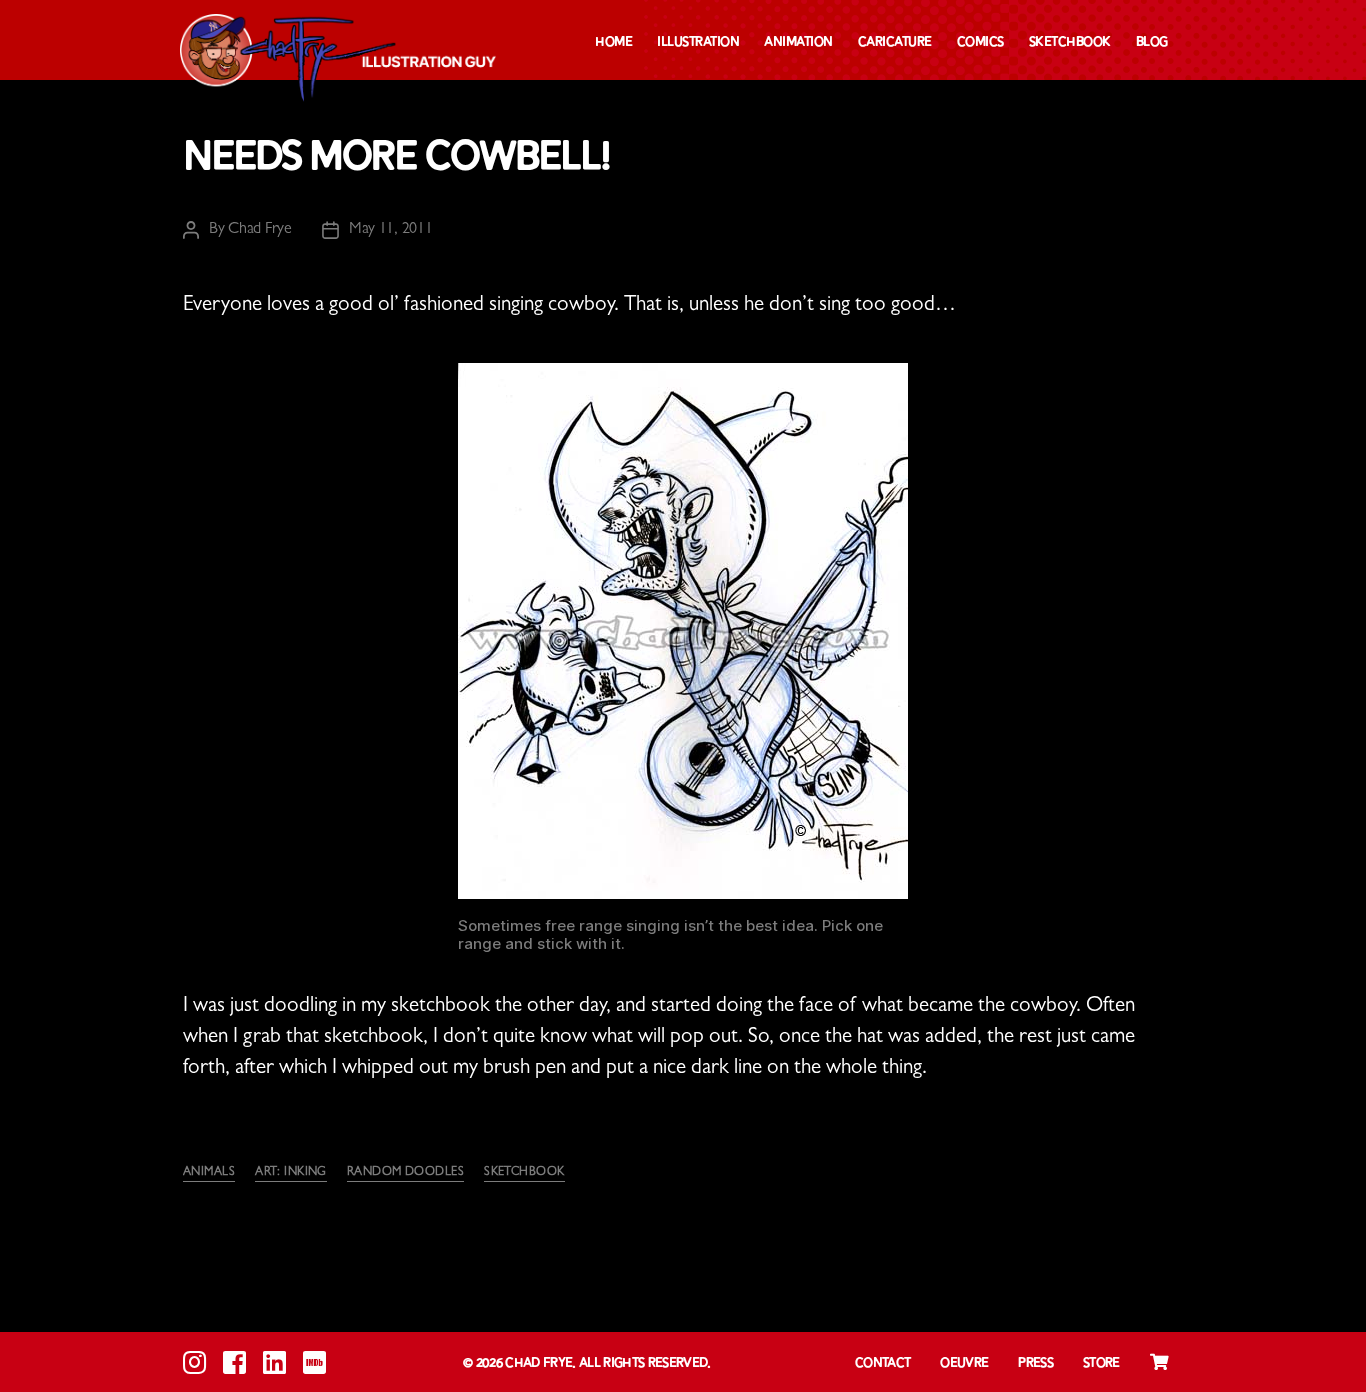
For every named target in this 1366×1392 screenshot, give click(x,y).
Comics (980, 42)
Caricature (895, 42)
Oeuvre (964, 1363)
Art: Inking (291, 1173)
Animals (209, 1173)
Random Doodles (405, 1173)
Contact (882, 1363)
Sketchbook (1070, 42)
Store (1101, 1363)
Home (613, 42)
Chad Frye (260, 230)
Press (1035, 1363)
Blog (1152, 42)
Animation (798, 42)
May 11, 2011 (391, 230)
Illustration (698, 42)
